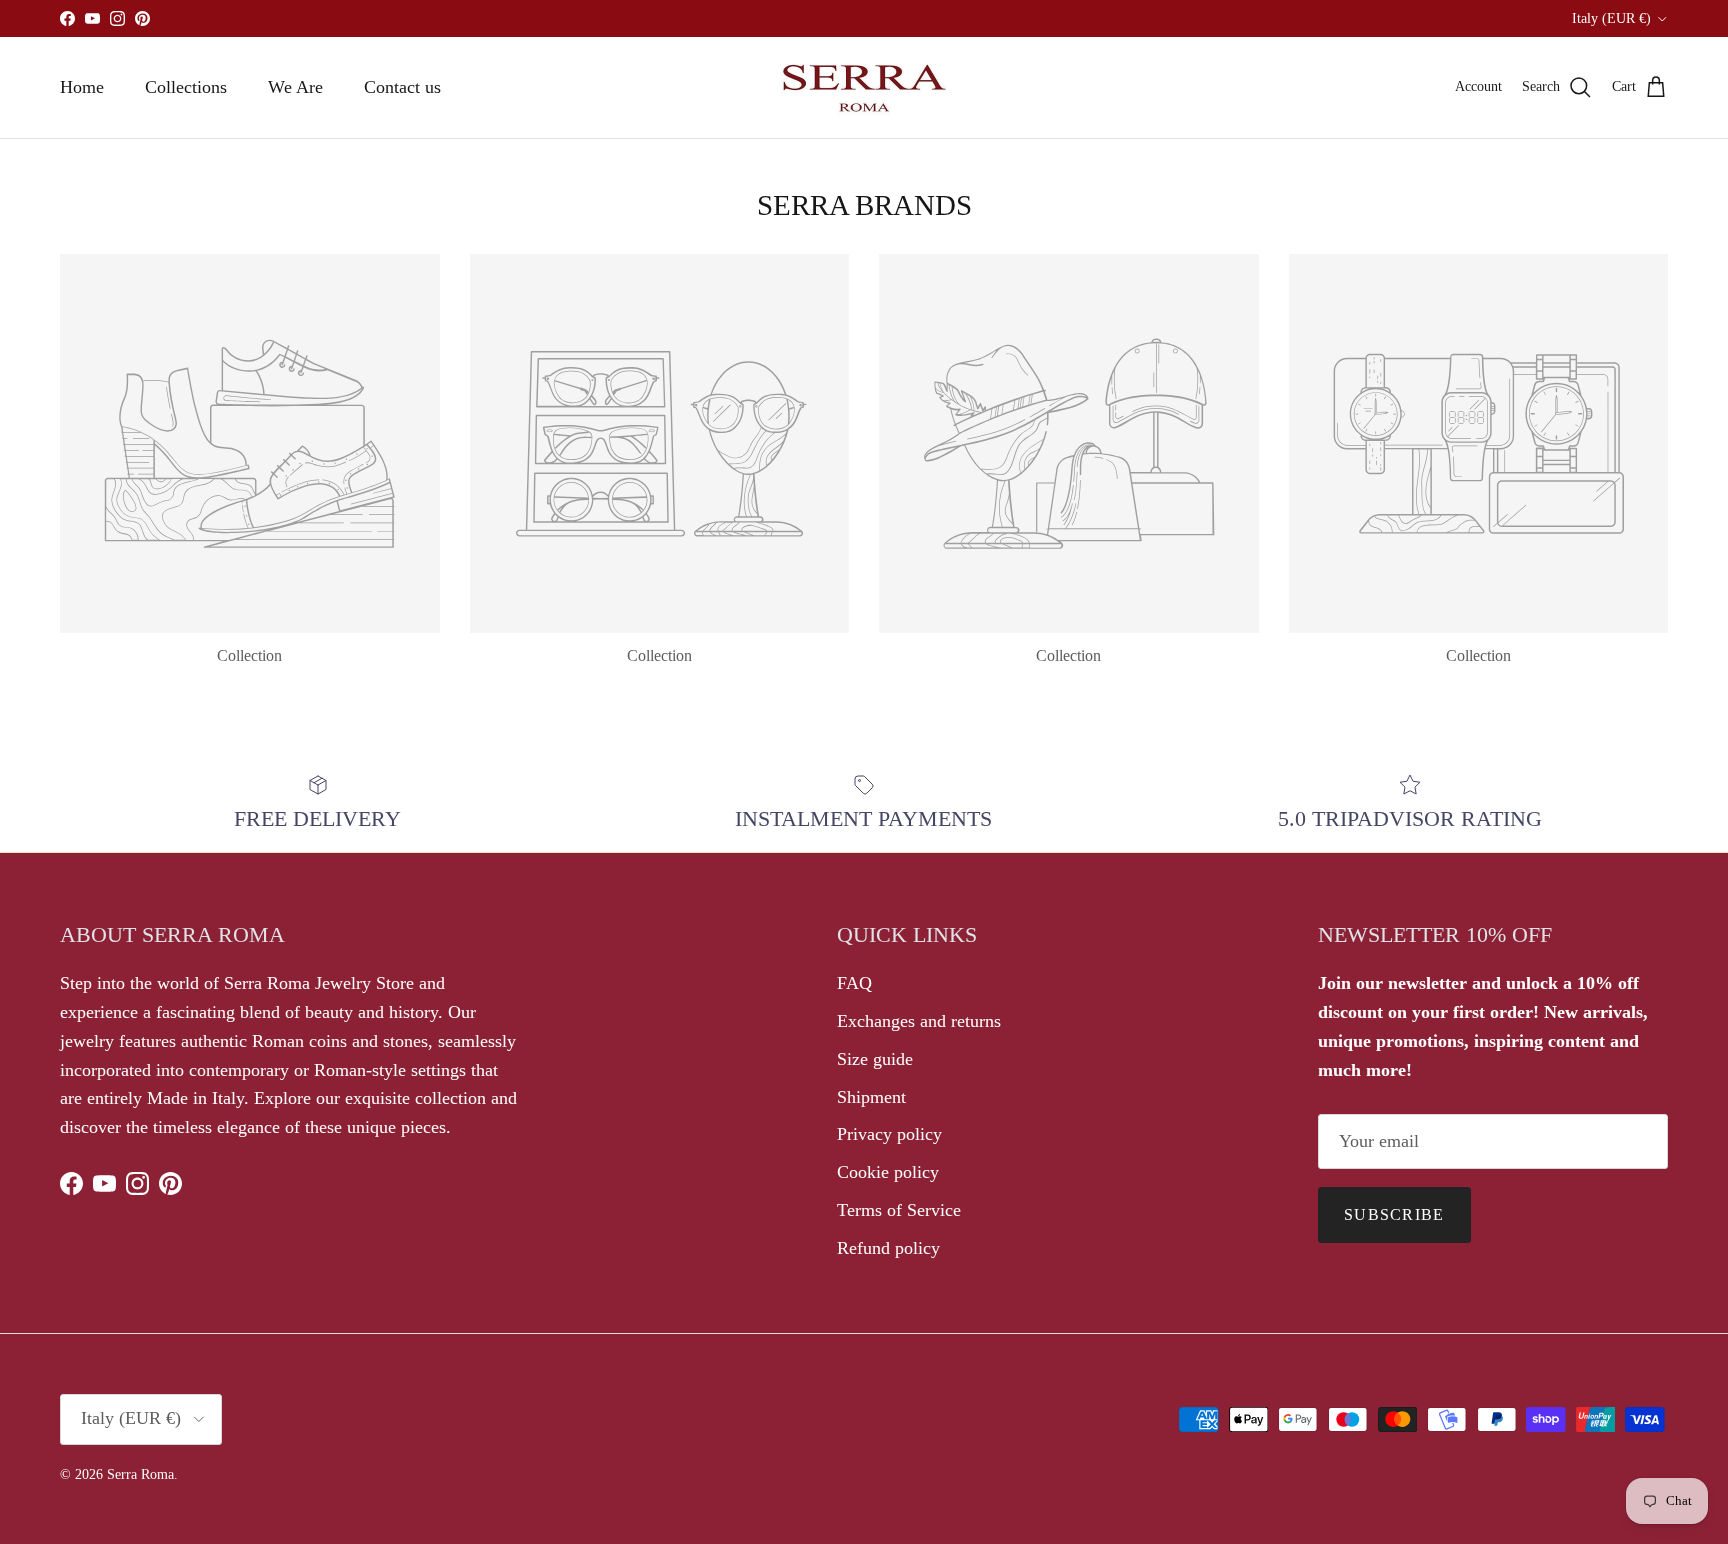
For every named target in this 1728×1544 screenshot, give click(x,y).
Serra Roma (140, 1474)
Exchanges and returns (919, 1021)
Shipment (871, 1097)
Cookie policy (888, 1172)
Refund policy (888, 1248)
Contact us (402, 87)
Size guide (875, 1059)
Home (82, 87)
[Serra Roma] (864, 87)
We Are (295, 87)
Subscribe (1394, 1214)
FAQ (854, 983)
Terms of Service (899, 1210)
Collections (186, 87)
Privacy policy (889, 1134)
